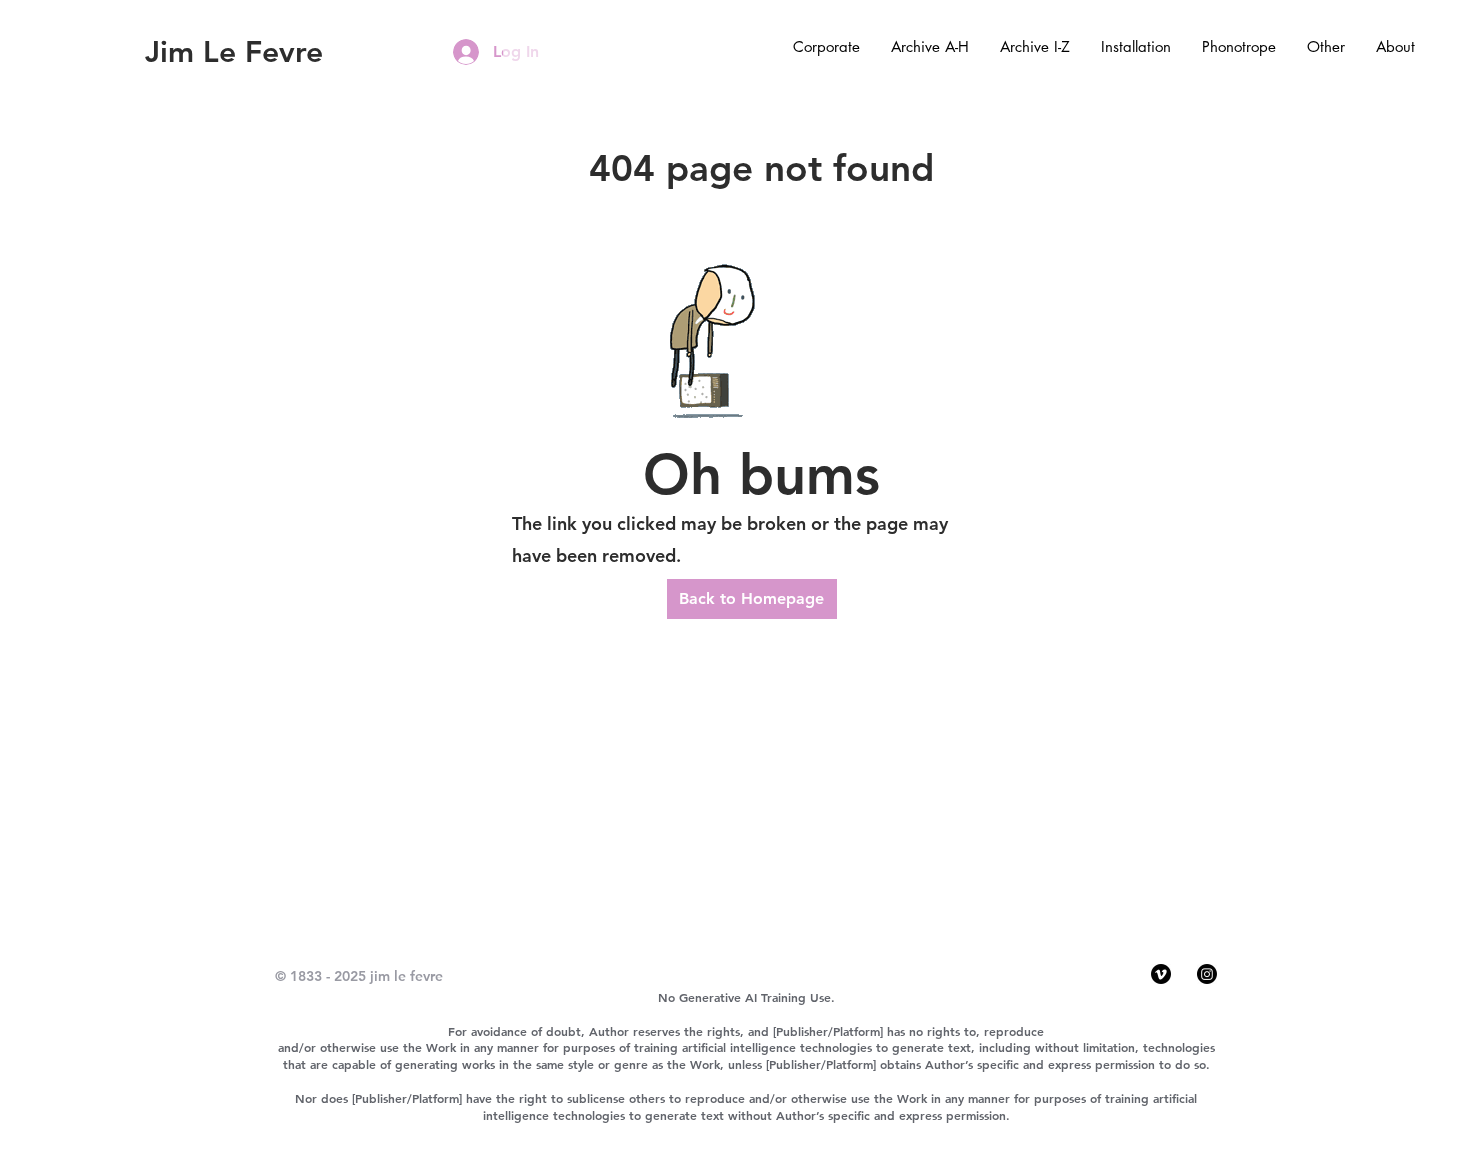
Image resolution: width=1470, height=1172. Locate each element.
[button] (826, 47)
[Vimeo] (1161, 974)
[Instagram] (1207, 974)
